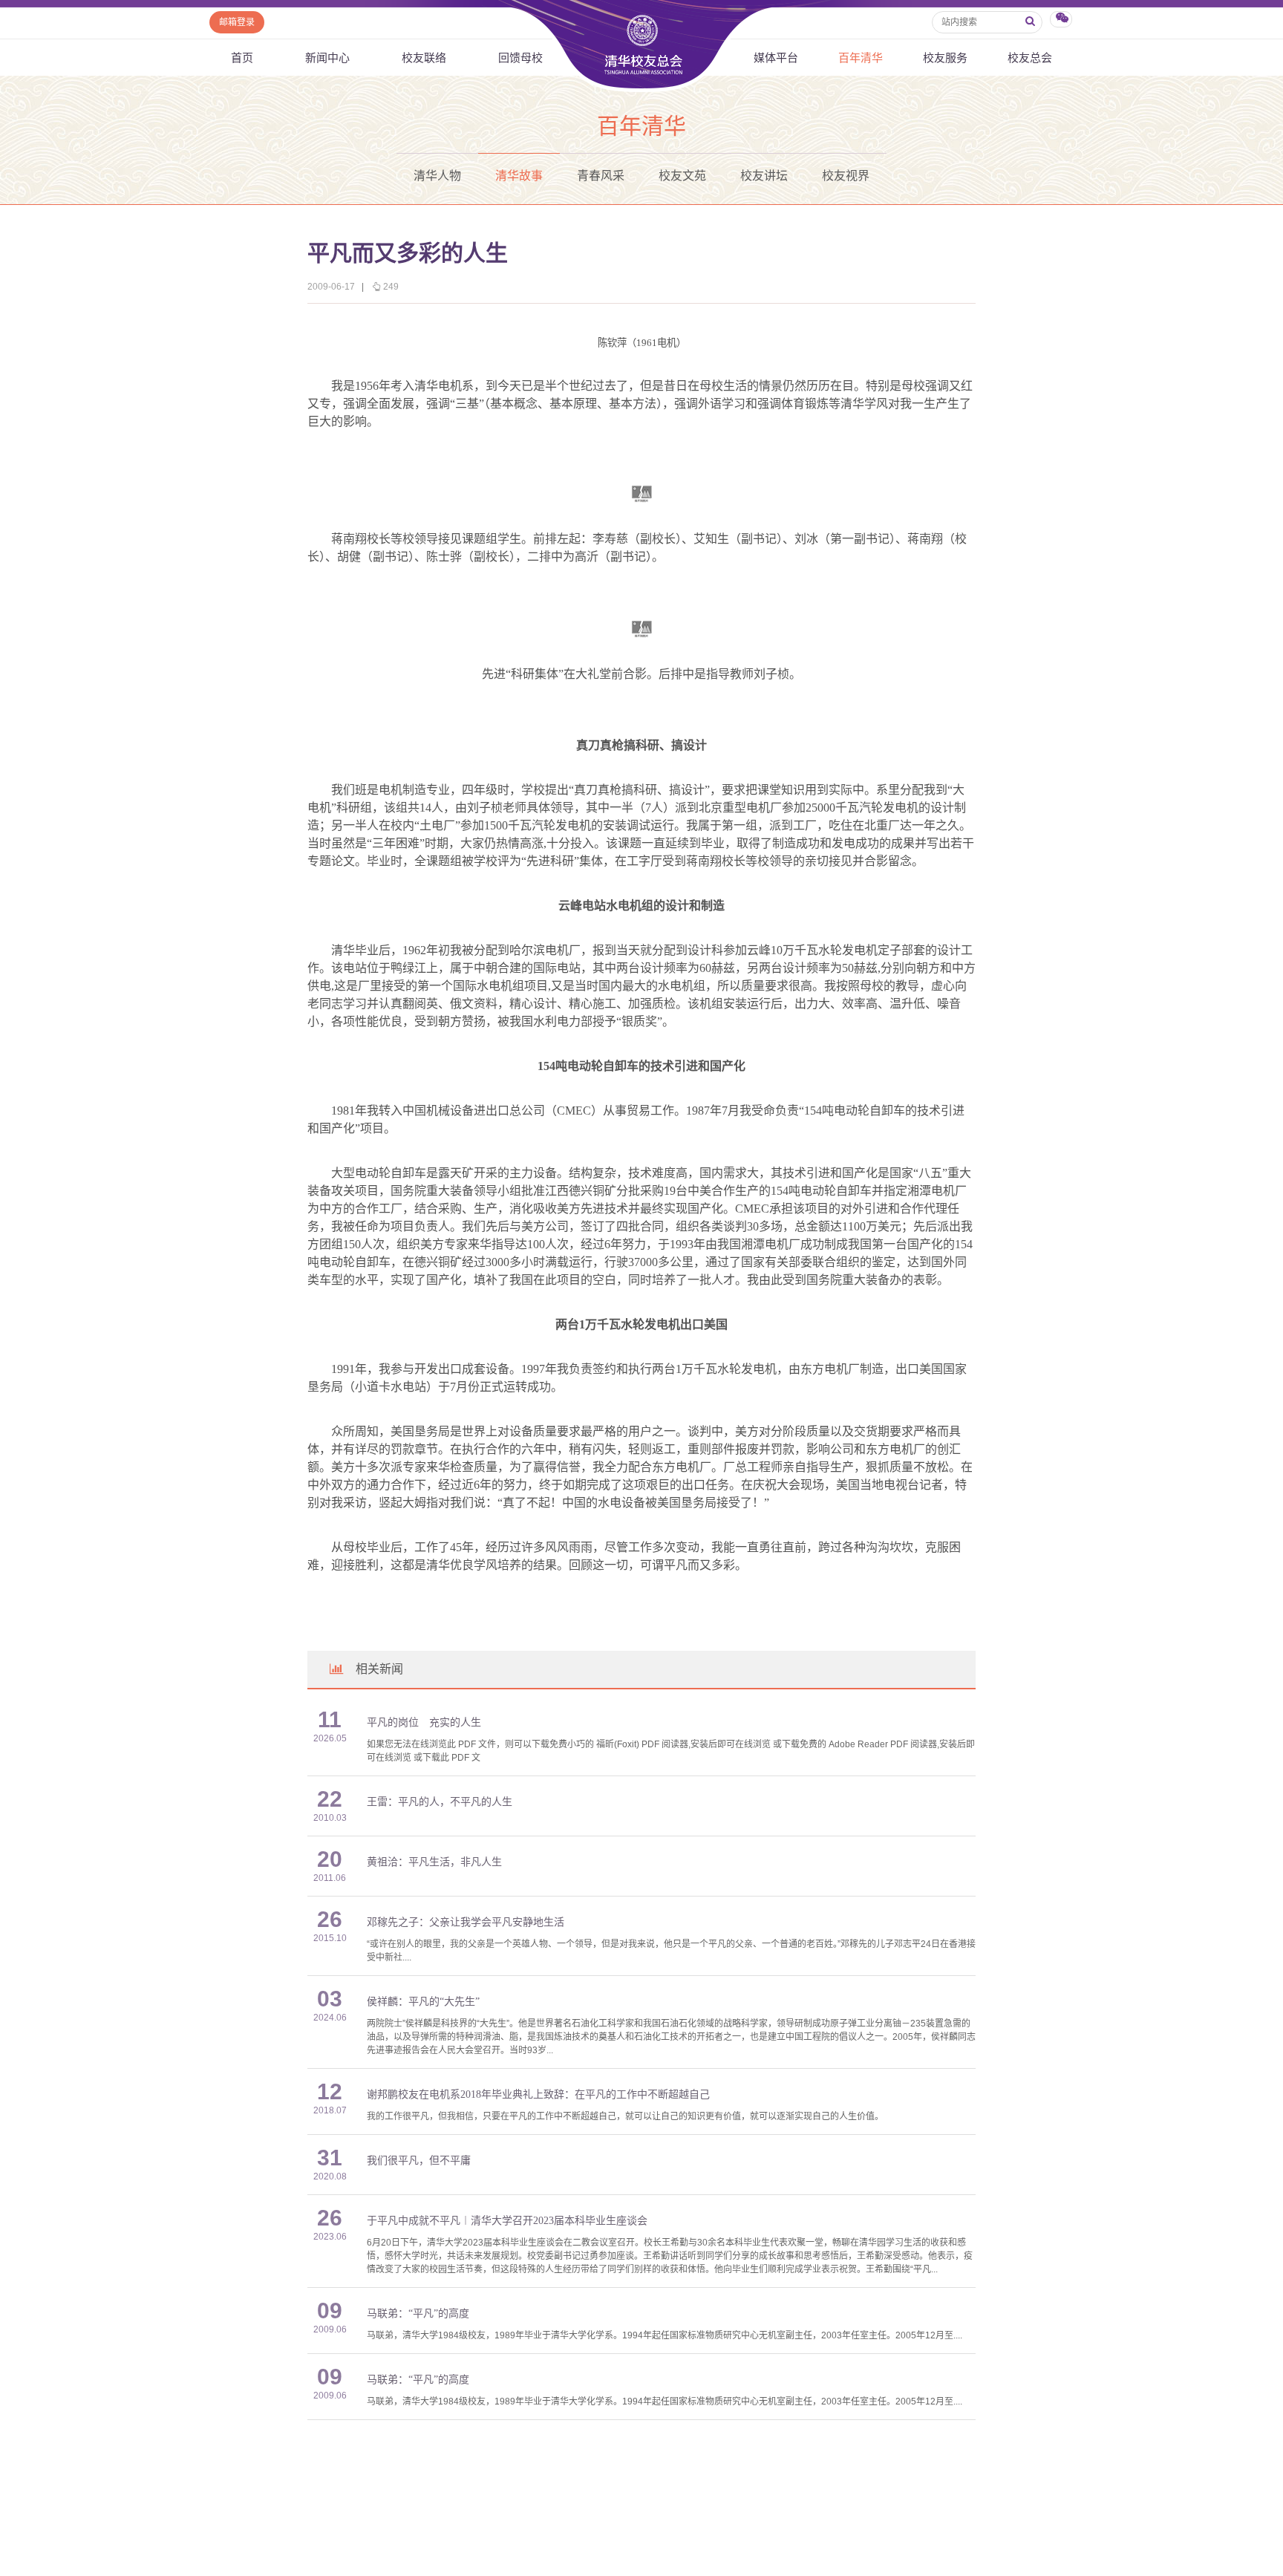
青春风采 (601, 176)
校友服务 (945, 58)
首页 (242, 58)
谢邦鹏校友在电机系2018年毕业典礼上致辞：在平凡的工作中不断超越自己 (538, 2094)
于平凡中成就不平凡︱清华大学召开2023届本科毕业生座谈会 (507, 2221)
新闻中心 (327, 58)
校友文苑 (682, 176)
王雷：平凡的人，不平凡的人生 (440, 1802)
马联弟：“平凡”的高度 (418, 2313)
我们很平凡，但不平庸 (419, 2161)
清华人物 (437, 176)
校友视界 (846, 176)
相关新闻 (379, 1669)
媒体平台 (776, 58)
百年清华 (861, 58)
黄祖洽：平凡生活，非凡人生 (434, 1862)
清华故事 (519, 176)
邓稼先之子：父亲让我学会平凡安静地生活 (466, 1922)
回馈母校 (520, 58)
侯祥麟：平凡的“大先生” (423, 2002)
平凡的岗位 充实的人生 (424, 1722)
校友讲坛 (764, 176)
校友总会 (1030, 58)
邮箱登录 (237, 22)
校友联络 (424, 58)
